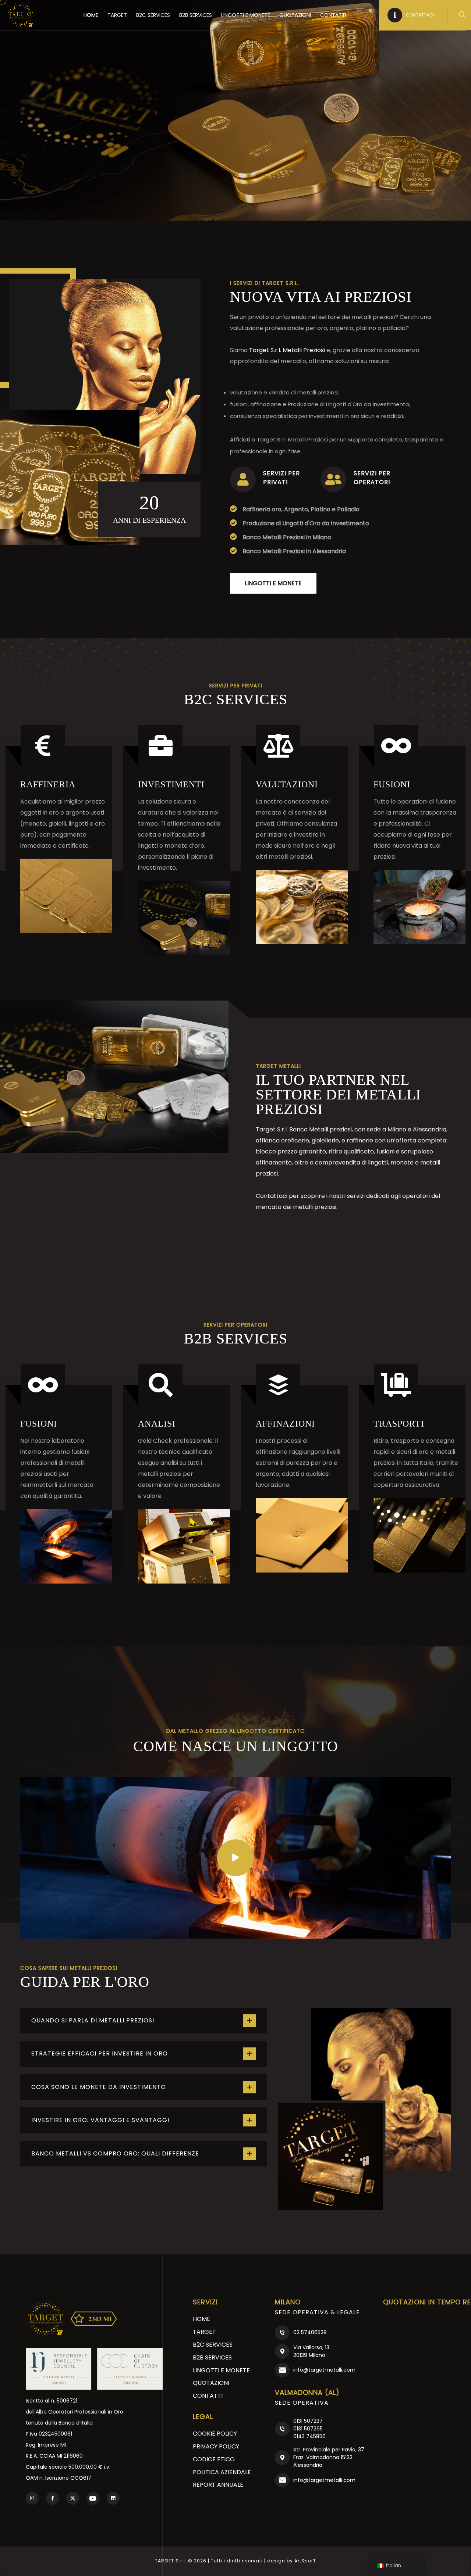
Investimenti (171, 784)
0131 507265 (308, 2429)
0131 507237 (308, 2421)
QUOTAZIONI (295, 15)
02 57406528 (310, 2332)
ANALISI (157, 1424)
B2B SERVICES (196, 15)
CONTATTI (333, 15)
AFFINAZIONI (285, 1424)
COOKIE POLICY (215, 2434)
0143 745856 (309, 2436)
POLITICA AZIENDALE (222, 2472)
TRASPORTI (399, 1424)
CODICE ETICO (214, 2459)
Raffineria (48, 784)
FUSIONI (392, 784)
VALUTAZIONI (287, 784)
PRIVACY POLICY (216, 2446)
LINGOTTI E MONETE (246, 15)
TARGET (117, 15)
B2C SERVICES (153, 15)
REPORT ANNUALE (218, 2485)
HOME (91, 15)
